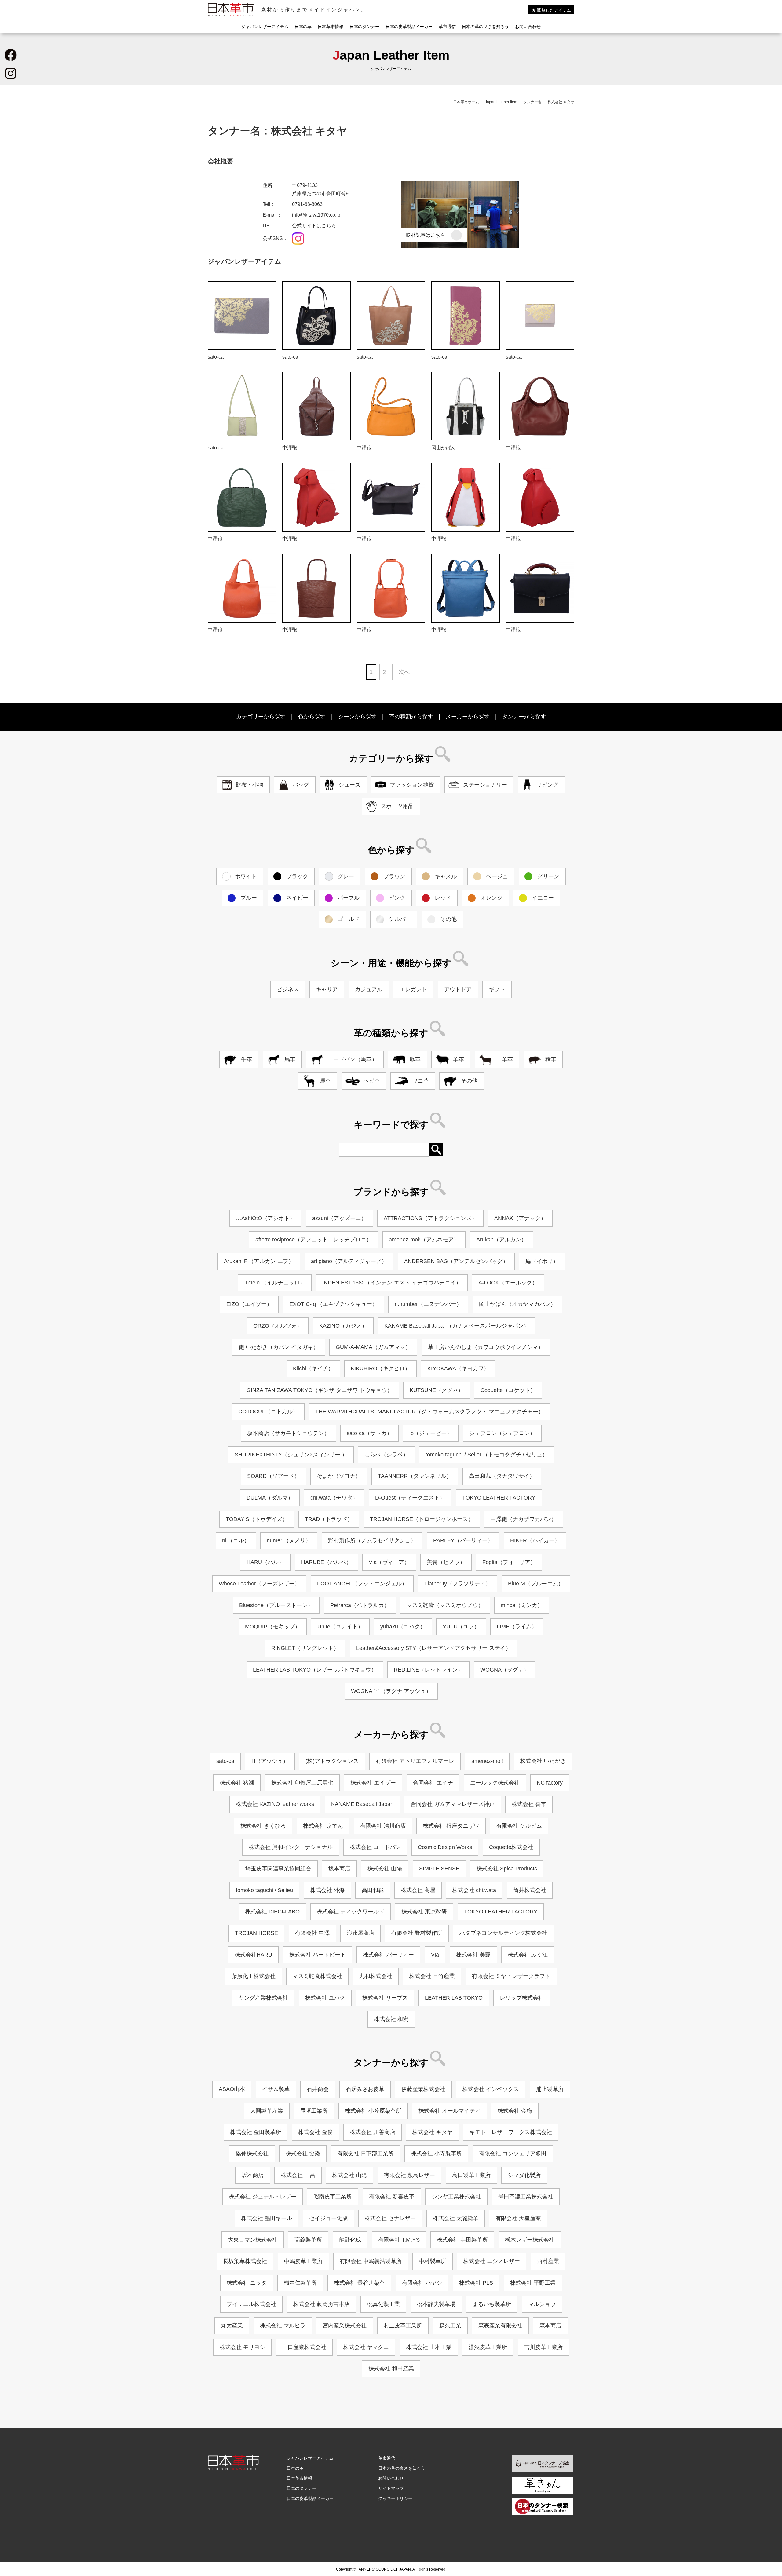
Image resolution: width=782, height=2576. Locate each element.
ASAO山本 (232, 2089)
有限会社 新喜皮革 (392, 2197)
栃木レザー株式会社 (530, 2240)
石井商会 (318, 2089)
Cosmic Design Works (445, 1847)
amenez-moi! (487, 1761)
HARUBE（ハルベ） (326, 1562)
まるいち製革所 (492, 2304)
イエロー (543, 898)
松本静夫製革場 (436, 2304)
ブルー (249, 898)
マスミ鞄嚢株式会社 (317, 1976)
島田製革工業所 (471, 2175)
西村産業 (548, 2261)
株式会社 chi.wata (474, 1890)
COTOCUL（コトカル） (268, 1412)
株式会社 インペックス (491, 2089)
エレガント (413, 989)
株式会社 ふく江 (528, 1955)
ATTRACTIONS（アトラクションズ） (430, 1218)
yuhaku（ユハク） (403, 1627)
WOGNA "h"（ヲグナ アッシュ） (391, 1691)
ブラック (297, 876)
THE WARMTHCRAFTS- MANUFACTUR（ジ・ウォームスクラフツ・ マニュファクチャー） (429, 1412)
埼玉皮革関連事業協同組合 (278, 1869)
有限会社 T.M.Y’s (399, 2240)
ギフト (497, 989)
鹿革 (325, 1081)
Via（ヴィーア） (389, 1562)
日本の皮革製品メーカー (409, 27)
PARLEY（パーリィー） (463, 1540)
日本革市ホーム (466, 102)
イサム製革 (276, 2089)
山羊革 (505, 1059)
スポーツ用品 (397, 806)
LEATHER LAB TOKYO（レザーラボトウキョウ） (315, 1670)
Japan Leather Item (501, 102)
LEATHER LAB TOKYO (454, 1998)
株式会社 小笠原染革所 (373, 2111)
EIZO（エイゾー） (249, 1304)
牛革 (247, 1059)
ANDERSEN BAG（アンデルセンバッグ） (456, 1261)
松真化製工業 (383, 2304)
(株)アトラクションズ (332, 1761)
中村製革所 (433, 2261)
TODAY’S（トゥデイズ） (257, 1519)
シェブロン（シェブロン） (502, 1433)
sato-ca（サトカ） (369, 1433)
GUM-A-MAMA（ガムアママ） (373, 1347)
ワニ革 (420, 1081)
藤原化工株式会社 (254, 1976)
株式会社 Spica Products (507, 1869)
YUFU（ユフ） (461, 1627)
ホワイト (246, 876)
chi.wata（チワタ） (334, 1498)
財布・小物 (250, 785)
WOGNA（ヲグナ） (505, 1670)
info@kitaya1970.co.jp (316, 215)
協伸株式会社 (252, 2154)
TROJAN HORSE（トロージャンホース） (422, 1519)
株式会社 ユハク (325, 1998)
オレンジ (491, 898)
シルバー (400, 919)
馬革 (290, 1059)
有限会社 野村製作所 (417, 1933)
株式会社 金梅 (515, 2111)
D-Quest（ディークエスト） (410, 1498)
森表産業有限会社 (500, 2326)
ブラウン (394, 876)
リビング (547, 785)
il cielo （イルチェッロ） (275, 1283)
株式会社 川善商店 (373, 2132)
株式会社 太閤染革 (456, 2218)
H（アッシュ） (270, 1761)
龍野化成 (350, 2240)
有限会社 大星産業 (518, 2218)
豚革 (415, 1059)
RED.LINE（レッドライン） (428, 1670)
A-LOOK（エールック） (508, 1283)
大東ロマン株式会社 (253, 2240)
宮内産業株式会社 (345, 2326)
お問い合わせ (528, 27)
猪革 (551, 1059)
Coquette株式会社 (511, 1847)
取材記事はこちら (426, 235)
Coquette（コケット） (508, 1390)
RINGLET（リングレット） (305, 1648)
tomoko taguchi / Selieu (264, 1890)
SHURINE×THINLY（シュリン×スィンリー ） (291, 1455)
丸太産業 (232, 2326)
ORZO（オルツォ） (278, 1326)
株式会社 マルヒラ (283, 2326)
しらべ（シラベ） (386, 1455)
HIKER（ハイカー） (535, 1540)
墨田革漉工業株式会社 (526, 2197)
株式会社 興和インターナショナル (291, 1847)
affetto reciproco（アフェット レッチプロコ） (314, 1240)
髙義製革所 (308, 2240)
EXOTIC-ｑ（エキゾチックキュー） (333, 1304)
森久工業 (450, 2326)
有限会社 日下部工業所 (365, 2154)
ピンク (397, 898)
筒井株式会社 (530, 1890)
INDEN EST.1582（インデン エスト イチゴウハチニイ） (392, 1283)
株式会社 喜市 (529, 1804)
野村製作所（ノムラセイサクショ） (372, 1540)
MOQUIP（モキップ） (273, 1627)
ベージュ (497, 876)
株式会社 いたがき (543, 1761)
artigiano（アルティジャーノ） (349, 1261)
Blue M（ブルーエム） (536, 1584)
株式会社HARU (253, 1955)
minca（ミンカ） (522, 1605)
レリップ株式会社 (522, 1998)
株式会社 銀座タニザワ (451, 1826)
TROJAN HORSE (256, 1933)
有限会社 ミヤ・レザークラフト (511, 1976)
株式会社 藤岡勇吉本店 (322, 2304)
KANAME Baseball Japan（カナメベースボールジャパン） (457, 1326)
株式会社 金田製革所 (256, 2132)
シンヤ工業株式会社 (456, 2197)
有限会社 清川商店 (383, 1826)
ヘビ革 (371, 1081)
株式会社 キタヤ (432, 2132)
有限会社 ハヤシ (422, 2283)
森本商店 (550, 2326)
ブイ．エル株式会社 (251, 2304)
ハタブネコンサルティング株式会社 (503, 1933)
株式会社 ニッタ (247, 2283)
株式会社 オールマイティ (449, 2111)
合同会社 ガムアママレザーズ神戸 (453, 1804)
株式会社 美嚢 (473, 1955)
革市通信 (447, 27)
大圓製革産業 (267, 2111)
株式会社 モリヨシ (242, 2347)
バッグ (301, 785)
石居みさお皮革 (365, 2089)
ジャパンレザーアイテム (265, 27)
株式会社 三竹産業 (432, 1976)
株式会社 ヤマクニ (366, 2347)
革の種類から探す (411, 717)
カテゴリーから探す (261, 717)
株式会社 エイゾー (373, 1783)
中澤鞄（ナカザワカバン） (524, 1519)
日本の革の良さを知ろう (485, 27)
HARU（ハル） (265, 1562)
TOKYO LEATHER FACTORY (499, 1498)
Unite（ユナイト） (340, 1627)
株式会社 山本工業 (429, 2347)
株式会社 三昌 (298, 2175)
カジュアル (369, 989)
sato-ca (225, 1761)
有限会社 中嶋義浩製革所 (371, 2261)
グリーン (548, 876)
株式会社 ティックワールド (351, 1912)
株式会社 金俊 (315, 2132)
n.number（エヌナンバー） (428, 1304)
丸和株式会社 (376, 1976)
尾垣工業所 (314, 2111)
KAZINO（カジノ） (343, 1326)
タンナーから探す (524, 717)
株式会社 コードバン (375, 1847)
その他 (448, 919)
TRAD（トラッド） (329, 1519)
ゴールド (349, 919)
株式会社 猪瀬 (237, 1783)
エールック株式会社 (495, 1783)
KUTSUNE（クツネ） (437, 1390)
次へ (404, 672)
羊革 (459, 1059)
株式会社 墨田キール (267, 2218)
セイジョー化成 (328, 2218)
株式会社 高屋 (418, 1890)
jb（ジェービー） (431, 1433)
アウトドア (458, 989)
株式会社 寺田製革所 (462, 2240)
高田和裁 (373, 1890)
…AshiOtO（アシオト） (265, 1218)
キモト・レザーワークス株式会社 (511, 2132)
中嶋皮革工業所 (303, 2261)
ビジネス (288, 989)
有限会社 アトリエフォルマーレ (415, 1761)
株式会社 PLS (476, 2283)
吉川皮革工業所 (543, 2347)
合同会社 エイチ (433, 1783)
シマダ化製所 (524, 2175)
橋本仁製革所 (300, 2283)
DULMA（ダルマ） (270, 1498)
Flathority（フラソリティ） (458, 1584)
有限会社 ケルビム (519, 1826)
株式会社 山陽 (385, 1869)
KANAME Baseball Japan (362, 1804)
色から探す (312, 717)
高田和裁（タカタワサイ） (502, 1476)
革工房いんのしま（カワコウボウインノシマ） (486, 1347)
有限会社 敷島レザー (409, 2175)
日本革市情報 (331, 27)
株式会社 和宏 (391, 2019)
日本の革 (303, 27)
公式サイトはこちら (314, 226)
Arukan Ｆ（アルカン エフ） (259, 1261)
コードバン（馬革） (353, 1059)
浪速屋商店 (360, 1933)
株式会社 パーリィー (388, 1955)
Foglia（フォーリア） (509, 1562)
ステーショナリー (485, 785)
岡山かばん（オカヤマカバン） (517, 1304)
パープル (349, 898)
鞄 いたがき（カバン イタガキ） (279, 1347)
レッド (443, 898)
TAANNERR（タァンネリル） (415, 1476)
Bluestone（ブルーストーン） (276, 1605)
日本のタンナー (364, 27)
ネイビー (297, 898)
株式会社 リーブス (385, 1998)
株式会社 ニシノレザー (492, 2261)
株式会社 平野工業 (533, 2283)
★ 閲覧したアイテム (551, 10)
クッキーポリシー (395, 2498)
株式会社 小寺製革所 (436, 2154)
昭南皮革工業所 (333, 2197)
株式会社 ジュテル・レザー (263, 2197)
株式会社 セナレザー (390, 2218)
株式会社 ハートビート (318, 1955)
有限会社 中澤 (312, 1933)
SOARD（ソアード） (273, 1476)
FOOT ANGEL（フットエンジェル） (362, 1584)
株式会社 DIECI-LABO (272, 1912)
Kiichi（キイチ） (313, 1368)
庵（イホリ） (542, 1261)
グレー (346, 876)
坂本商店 (339, 1869)
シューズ (349, 785)
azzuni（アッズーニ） (339, 1218)
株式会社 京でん (323, 1826)
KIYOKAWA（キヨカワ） (458, 1368)
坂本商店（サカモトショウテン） (288, 1433)
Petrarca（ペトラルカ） (360, 1605)
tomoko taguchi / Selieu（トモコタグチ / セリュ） (487, 1455)
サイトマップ (391, 2488)
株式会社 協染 (303, 2154)
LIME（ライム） (517, 1627)
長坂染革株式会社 (245, 2261)
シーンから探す (357, 717)
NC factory (550, 1783)
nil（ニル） (236, 1540)
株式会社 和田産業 (391, 2369)
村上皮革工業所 (403, 2326)
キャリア (327, 989)
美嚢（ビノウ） (446, 1562)
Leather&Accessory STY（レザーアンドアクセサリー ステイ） (434, 1648)
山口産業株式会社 (304, 2347)
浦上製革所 (550, 2089)
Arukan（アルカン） (501, 1240)
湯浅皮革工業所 (488, 2347)
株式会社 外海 (327, 1890)
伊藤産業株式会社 (423, 2089)
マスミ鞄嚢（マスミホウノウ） (445, 1605)
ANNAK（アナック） (520, 1218)
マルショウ (542, 2304)
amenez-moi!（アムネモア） (424, 1240)
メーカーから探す (468, 717)
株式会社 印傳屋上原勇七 (302, 1783)
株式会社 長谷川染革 (359, 2283)
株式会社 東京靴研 (424, 1912)
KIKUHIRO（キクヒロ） (380, 1368)
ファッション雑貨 (412, 785)
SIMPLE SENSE (439, 1869)
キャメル (446, 876)
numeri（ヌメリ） (289, 1540)
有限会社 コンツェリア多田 (513, 2154)
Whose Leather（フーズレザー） (259, 1584)
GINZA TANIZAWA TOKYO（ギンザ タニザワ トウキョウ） (320, 1390)
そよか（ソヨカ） (339, 1476)
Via (435, 1955)
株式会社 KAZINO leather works (275, 1804)
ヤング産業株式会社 (263, 1998)
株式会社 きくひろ (263, 1826)
